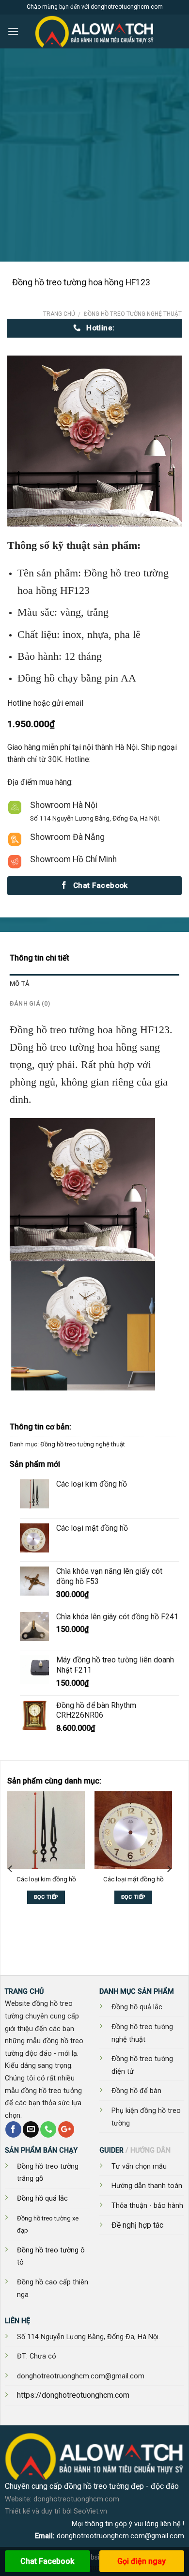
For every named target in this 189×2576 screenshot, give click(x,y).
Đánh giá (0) (30, 1003)
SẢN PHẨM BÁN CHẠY (41, 2150)
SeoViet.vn (90, 2511)
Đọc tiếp (46, 1897)
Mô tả (19, 984)
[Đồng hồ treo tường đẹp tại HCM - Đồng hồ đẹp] (94, 31)
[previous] (11, 1869)
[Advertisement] (94, 162)
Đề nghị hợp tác (137, 2225)
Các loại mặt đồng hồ (134, 1879)
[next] (169, 1869)
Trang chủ (59, 314)
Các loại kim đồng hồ (46, 1879)
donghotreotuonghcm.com (76, 2499)
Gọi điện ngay (142, 2561)
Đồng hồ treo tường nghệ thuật (133, 314)
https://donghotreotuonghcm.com (73, 2395)
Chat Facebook (47, 2561)
